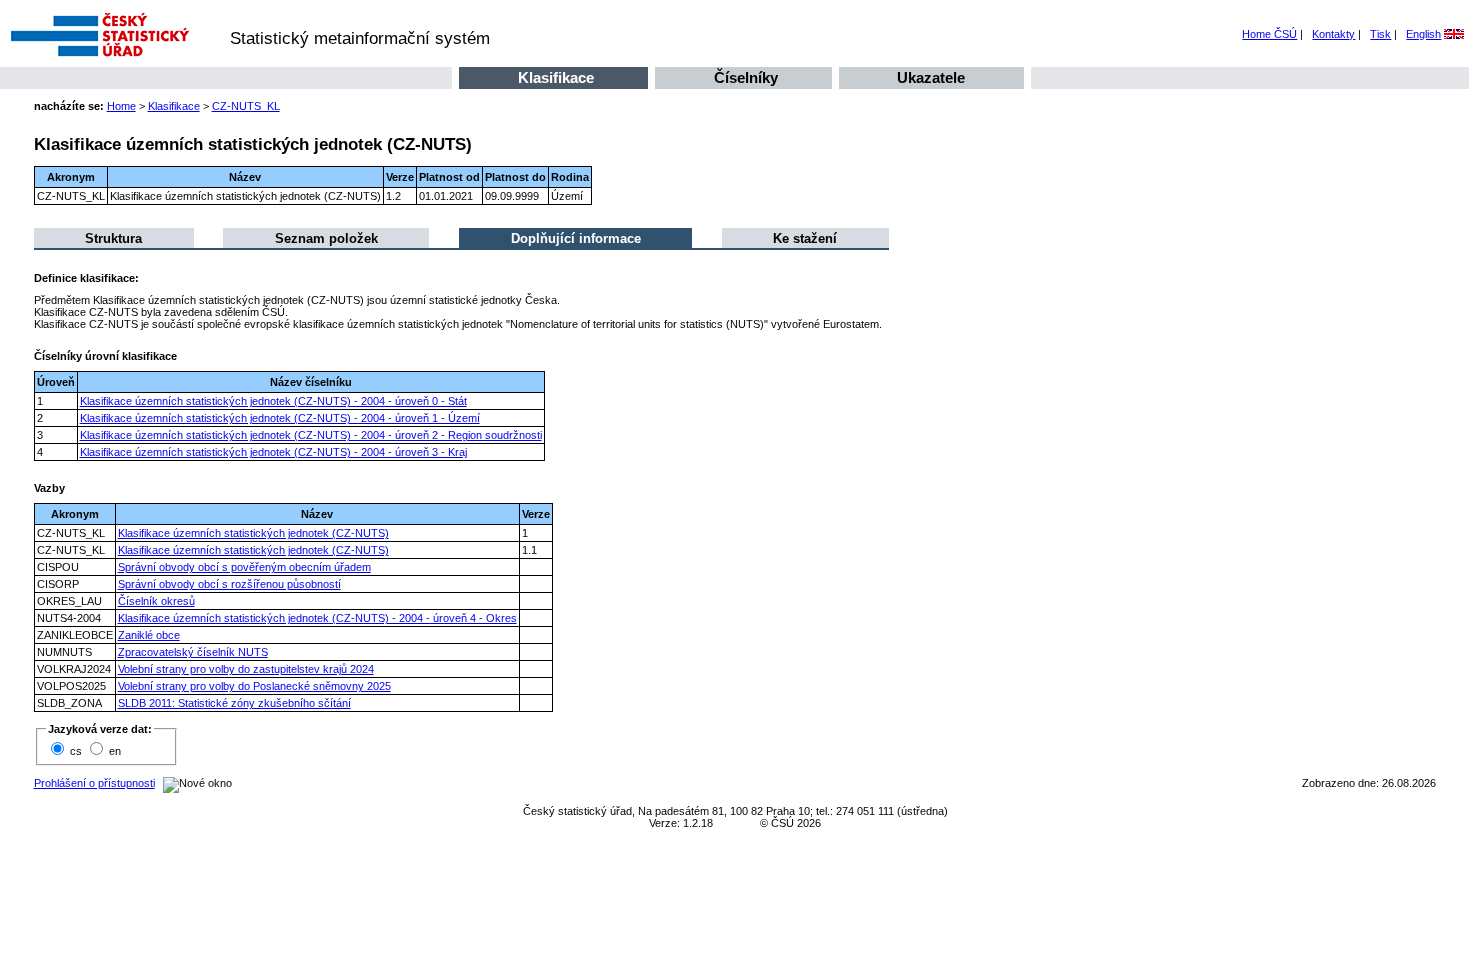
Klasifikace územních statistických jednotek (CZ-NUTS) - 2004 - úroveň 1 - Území (280, 418)
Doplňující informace (576, 238)
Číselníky (746, 78)
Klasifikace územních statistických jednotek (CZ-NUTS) (253, 533)
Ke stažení (805, 238)
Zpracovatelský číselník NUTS (193, 652)
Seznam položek (326, 238)
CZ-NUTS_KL (246, 106)
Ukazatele (931, 78)
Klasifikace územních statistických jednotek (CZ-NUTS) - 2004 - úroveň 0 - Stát (273, 401)
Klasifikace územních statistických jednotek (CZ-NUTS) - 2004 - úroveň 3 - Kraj (273, 452)
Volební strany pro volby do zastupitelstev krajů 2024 (246, 669)
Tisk (1380, 34)
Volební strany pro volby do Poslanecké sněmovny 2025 (254, 686)
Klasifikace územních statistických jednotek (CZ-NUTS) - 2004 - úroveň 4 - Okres (317, 618)
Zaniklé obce (149, 635)
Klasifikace (556, 78)
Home (121, 106)
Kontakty (1333, 34)
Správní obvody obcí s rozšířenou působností (229, 584)
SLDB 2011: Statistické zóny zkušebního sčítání (234, 703)
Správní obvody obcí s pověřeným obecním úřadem (244, 567)
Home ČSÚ (1269, 34)
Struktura (113, 238)
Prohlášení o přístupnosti (94, 783)
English (1423, 34)
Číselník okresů (156, 601)
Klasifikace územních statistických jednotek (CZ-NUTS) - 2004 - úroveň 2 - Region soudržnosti (311, 435)
